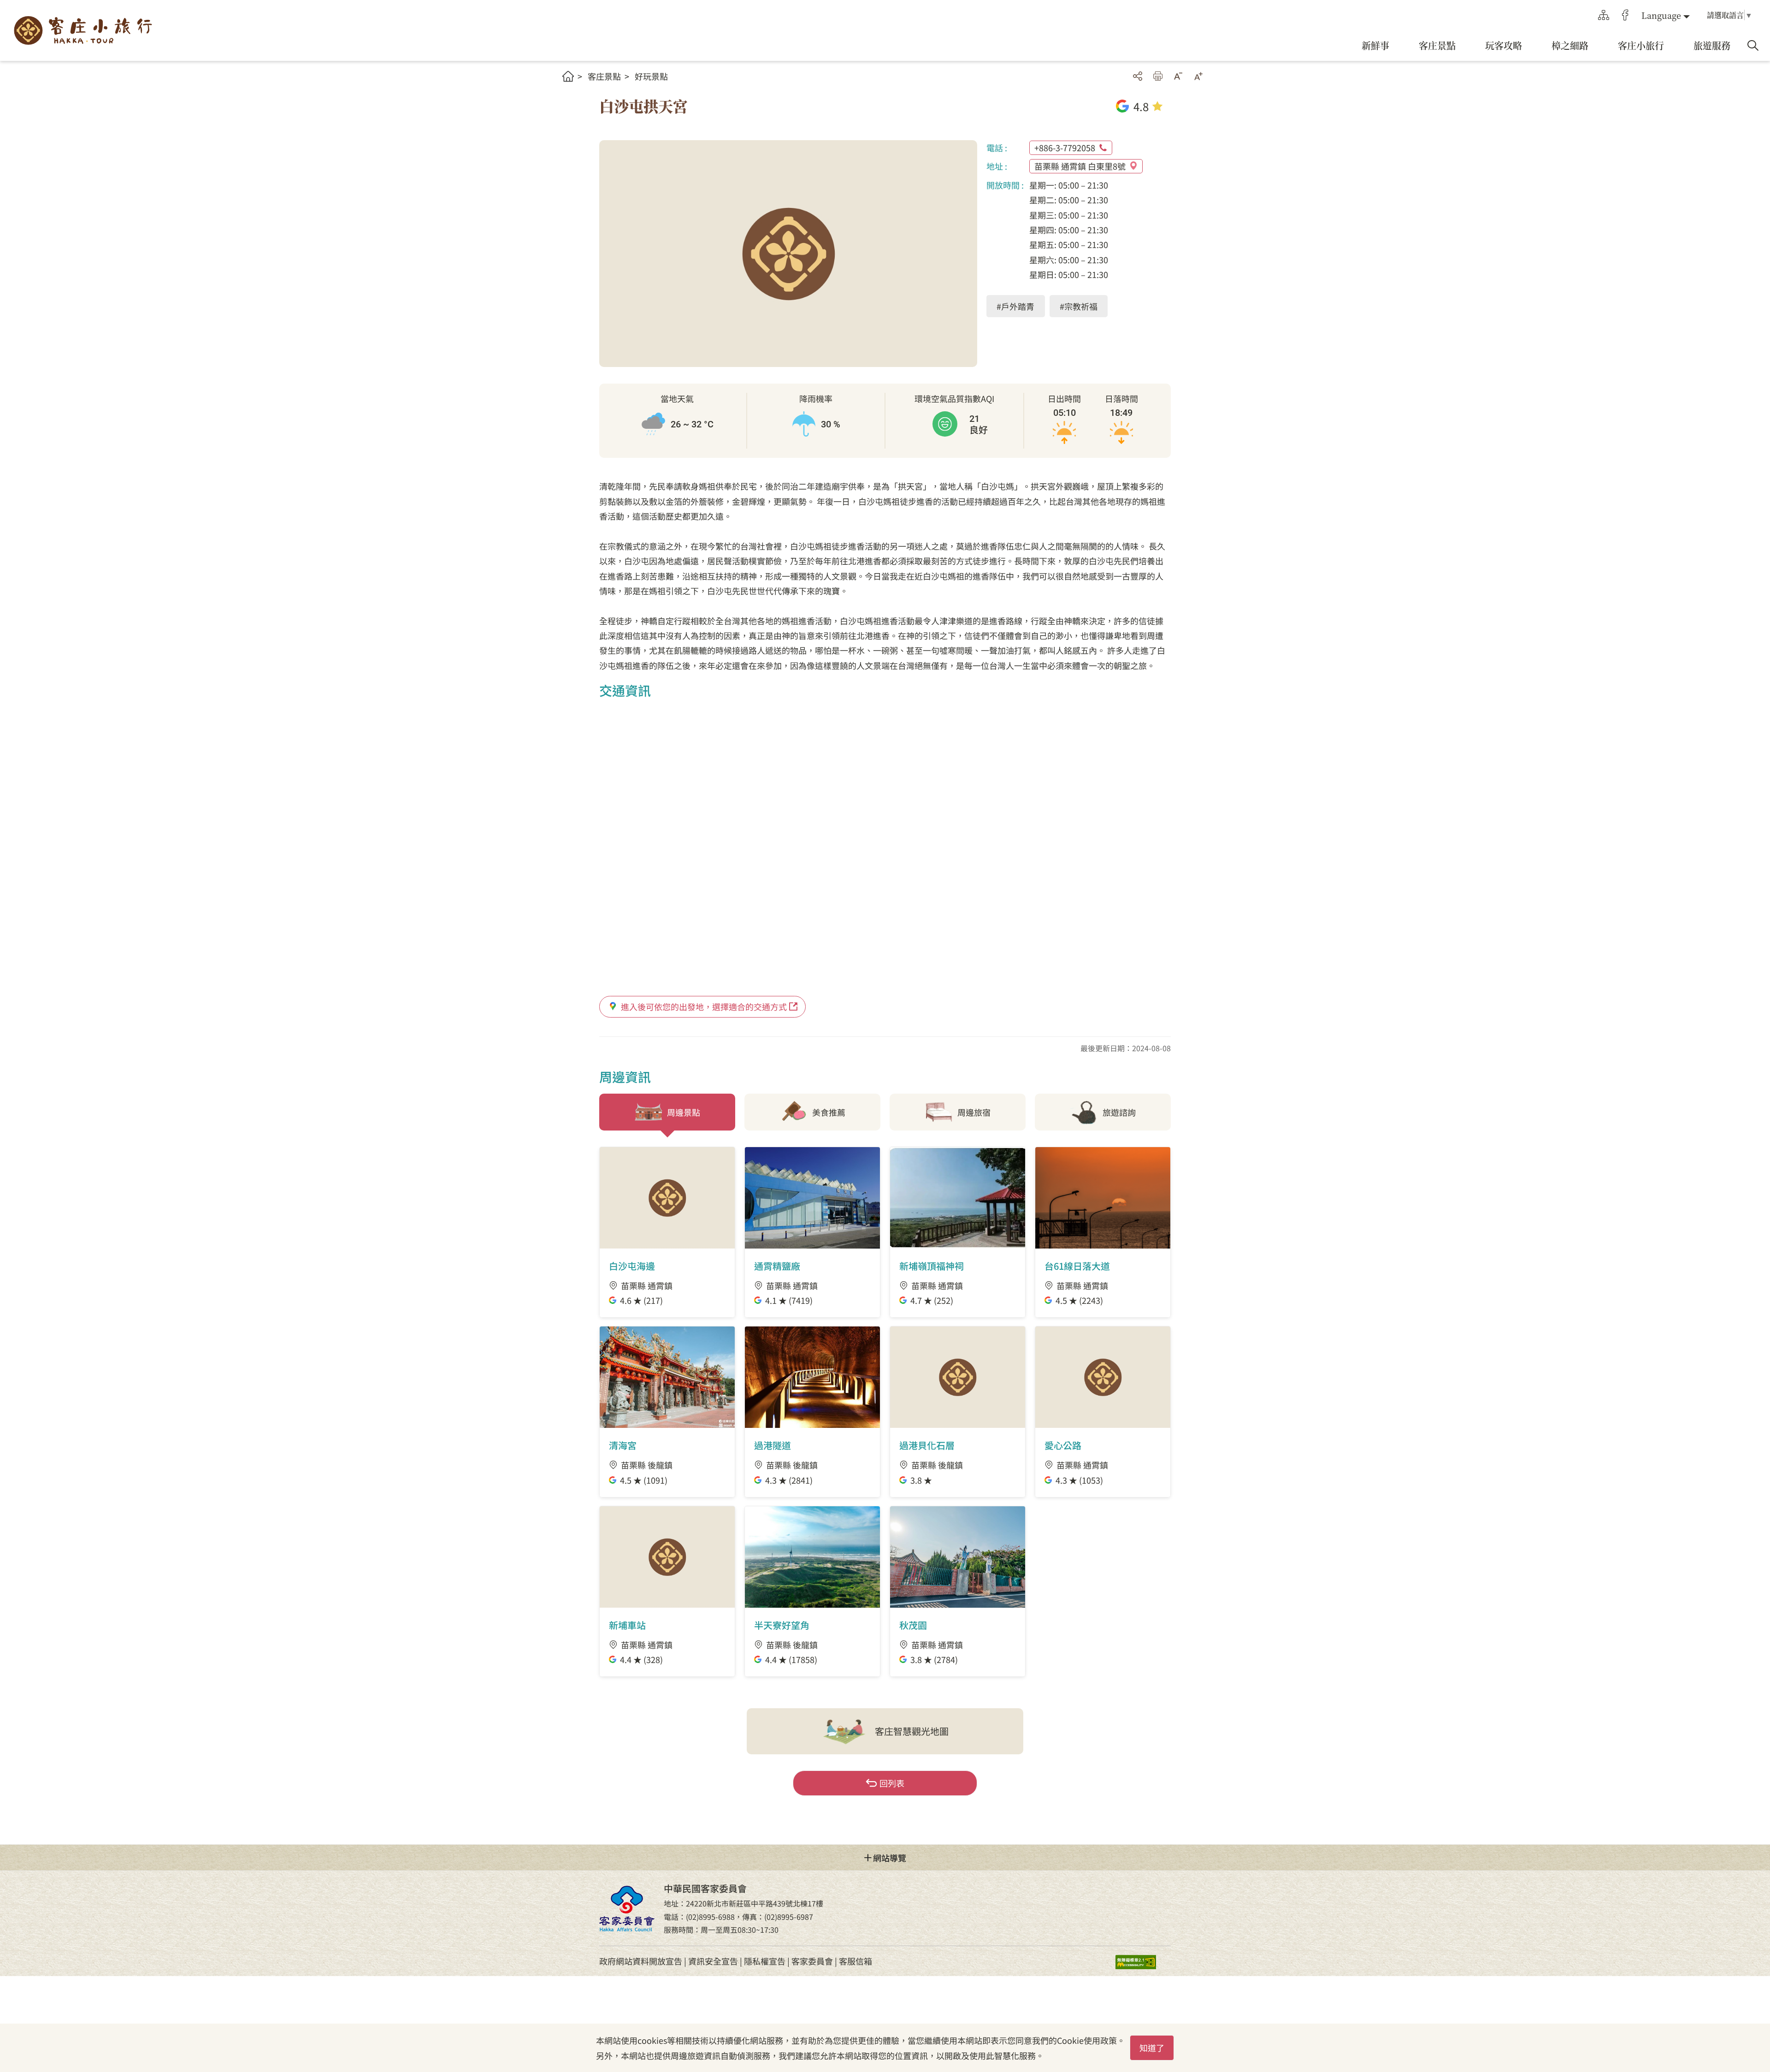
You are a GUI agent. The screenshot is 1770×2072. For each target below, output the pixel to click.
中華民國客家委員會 (627, 1908)
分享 (1138, 76)
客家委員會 (812, 1961)
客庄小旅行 (83, 31)
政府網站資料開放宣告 (641, 1961)
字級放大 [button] (1198, 76)
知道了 (1152, 2048)
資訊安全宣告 (713, 1961)
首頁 (568, 76)
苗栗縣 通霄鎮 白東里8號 (1080, 166)
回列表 (892, 1783)
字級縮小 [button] (1178, 76)
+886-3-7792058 (1065, 148)
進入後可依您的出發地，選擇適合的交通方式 (704, 1006)
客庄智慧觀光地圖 (912, 1731)
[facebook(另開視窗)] (1625, 15)
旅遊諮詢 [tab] (1119, 1112)
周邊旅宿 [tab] (974, 1112)
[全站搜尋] (1753, 46)
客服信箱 (855, 1961)
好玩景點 (651, 76)
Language (1661, 15)
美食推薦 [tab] (829, 1112)
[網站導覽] (1604, 15)
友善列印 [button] (1158, 76)
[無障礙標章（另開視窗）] (1143, 1961)
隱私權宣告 (765, 1961)
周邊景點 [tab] (684, 1112)
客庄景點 (604, 76)
